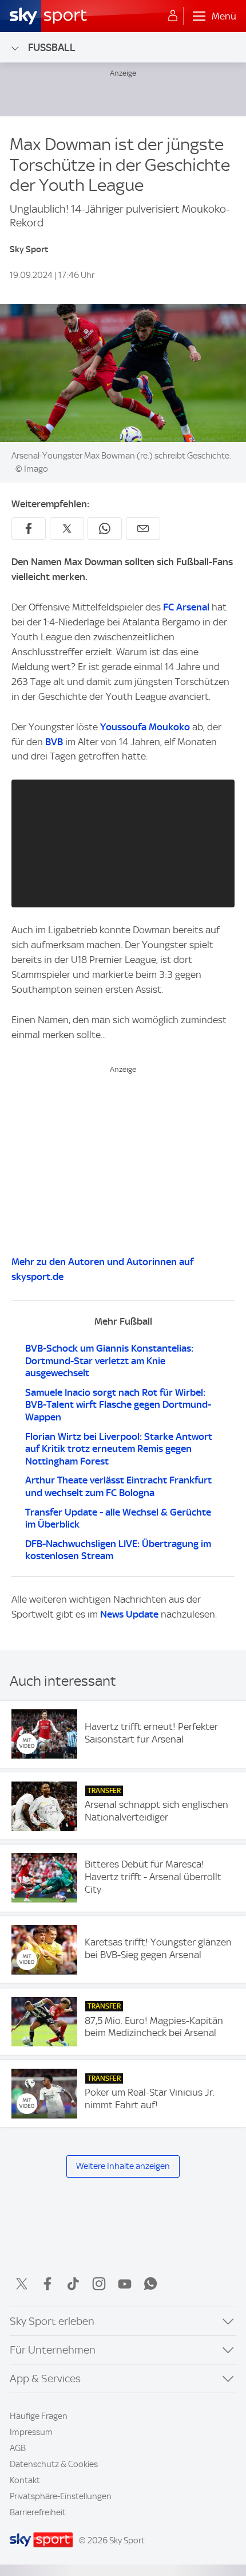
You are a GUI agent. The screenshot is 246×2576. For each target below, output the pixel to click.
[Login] (173, 16)
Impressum (31, 2432)
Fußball (52, 47)
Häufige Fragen (39, 2416)
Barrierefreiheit (38, 2512)
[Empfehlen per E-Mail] (143, 528)
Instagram (99, 2284)
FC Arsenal (186, 607)
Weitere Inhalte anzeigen (123, 2166)
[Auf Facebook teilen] (29, 528)
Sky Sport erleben (52, 2321)
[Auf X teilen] (67, 528)
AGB (18, 2448)
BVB (54, 742)
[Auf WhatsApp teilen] (105, 528)
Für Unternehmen (53, 2350)
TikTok (73, 2284)
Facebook (47, 2284)
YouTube (125, 2284)
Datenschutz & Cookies (54, 2464)
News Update (129, 1614)
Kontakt (25, 2480)
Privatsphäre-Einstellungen (61, 2496)
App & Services (45, 2379)
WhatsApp (150, 2284)
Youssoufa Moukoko (145, 727)
